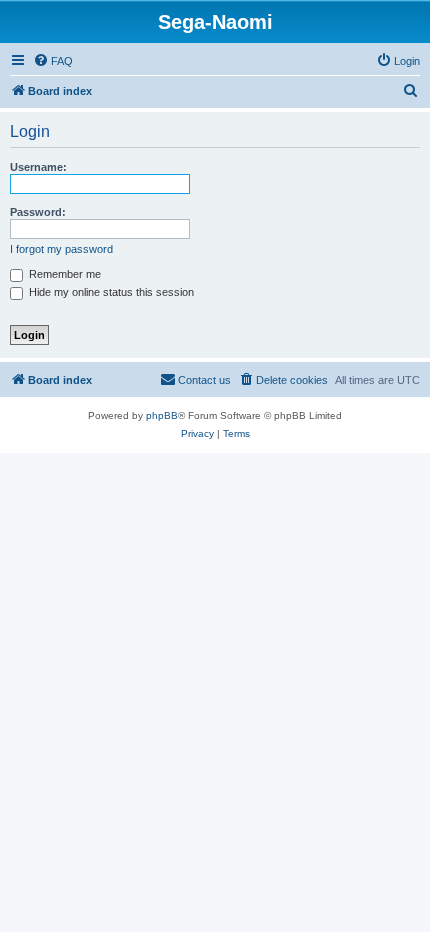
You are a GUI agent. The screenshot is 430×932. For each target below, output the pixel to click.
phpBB (162, 415)
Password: (38, 212)
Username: (38, 167)
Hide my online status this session (110, 292)
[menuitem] (53, 61)
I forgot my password (61, 249)
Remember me (63, 274)
